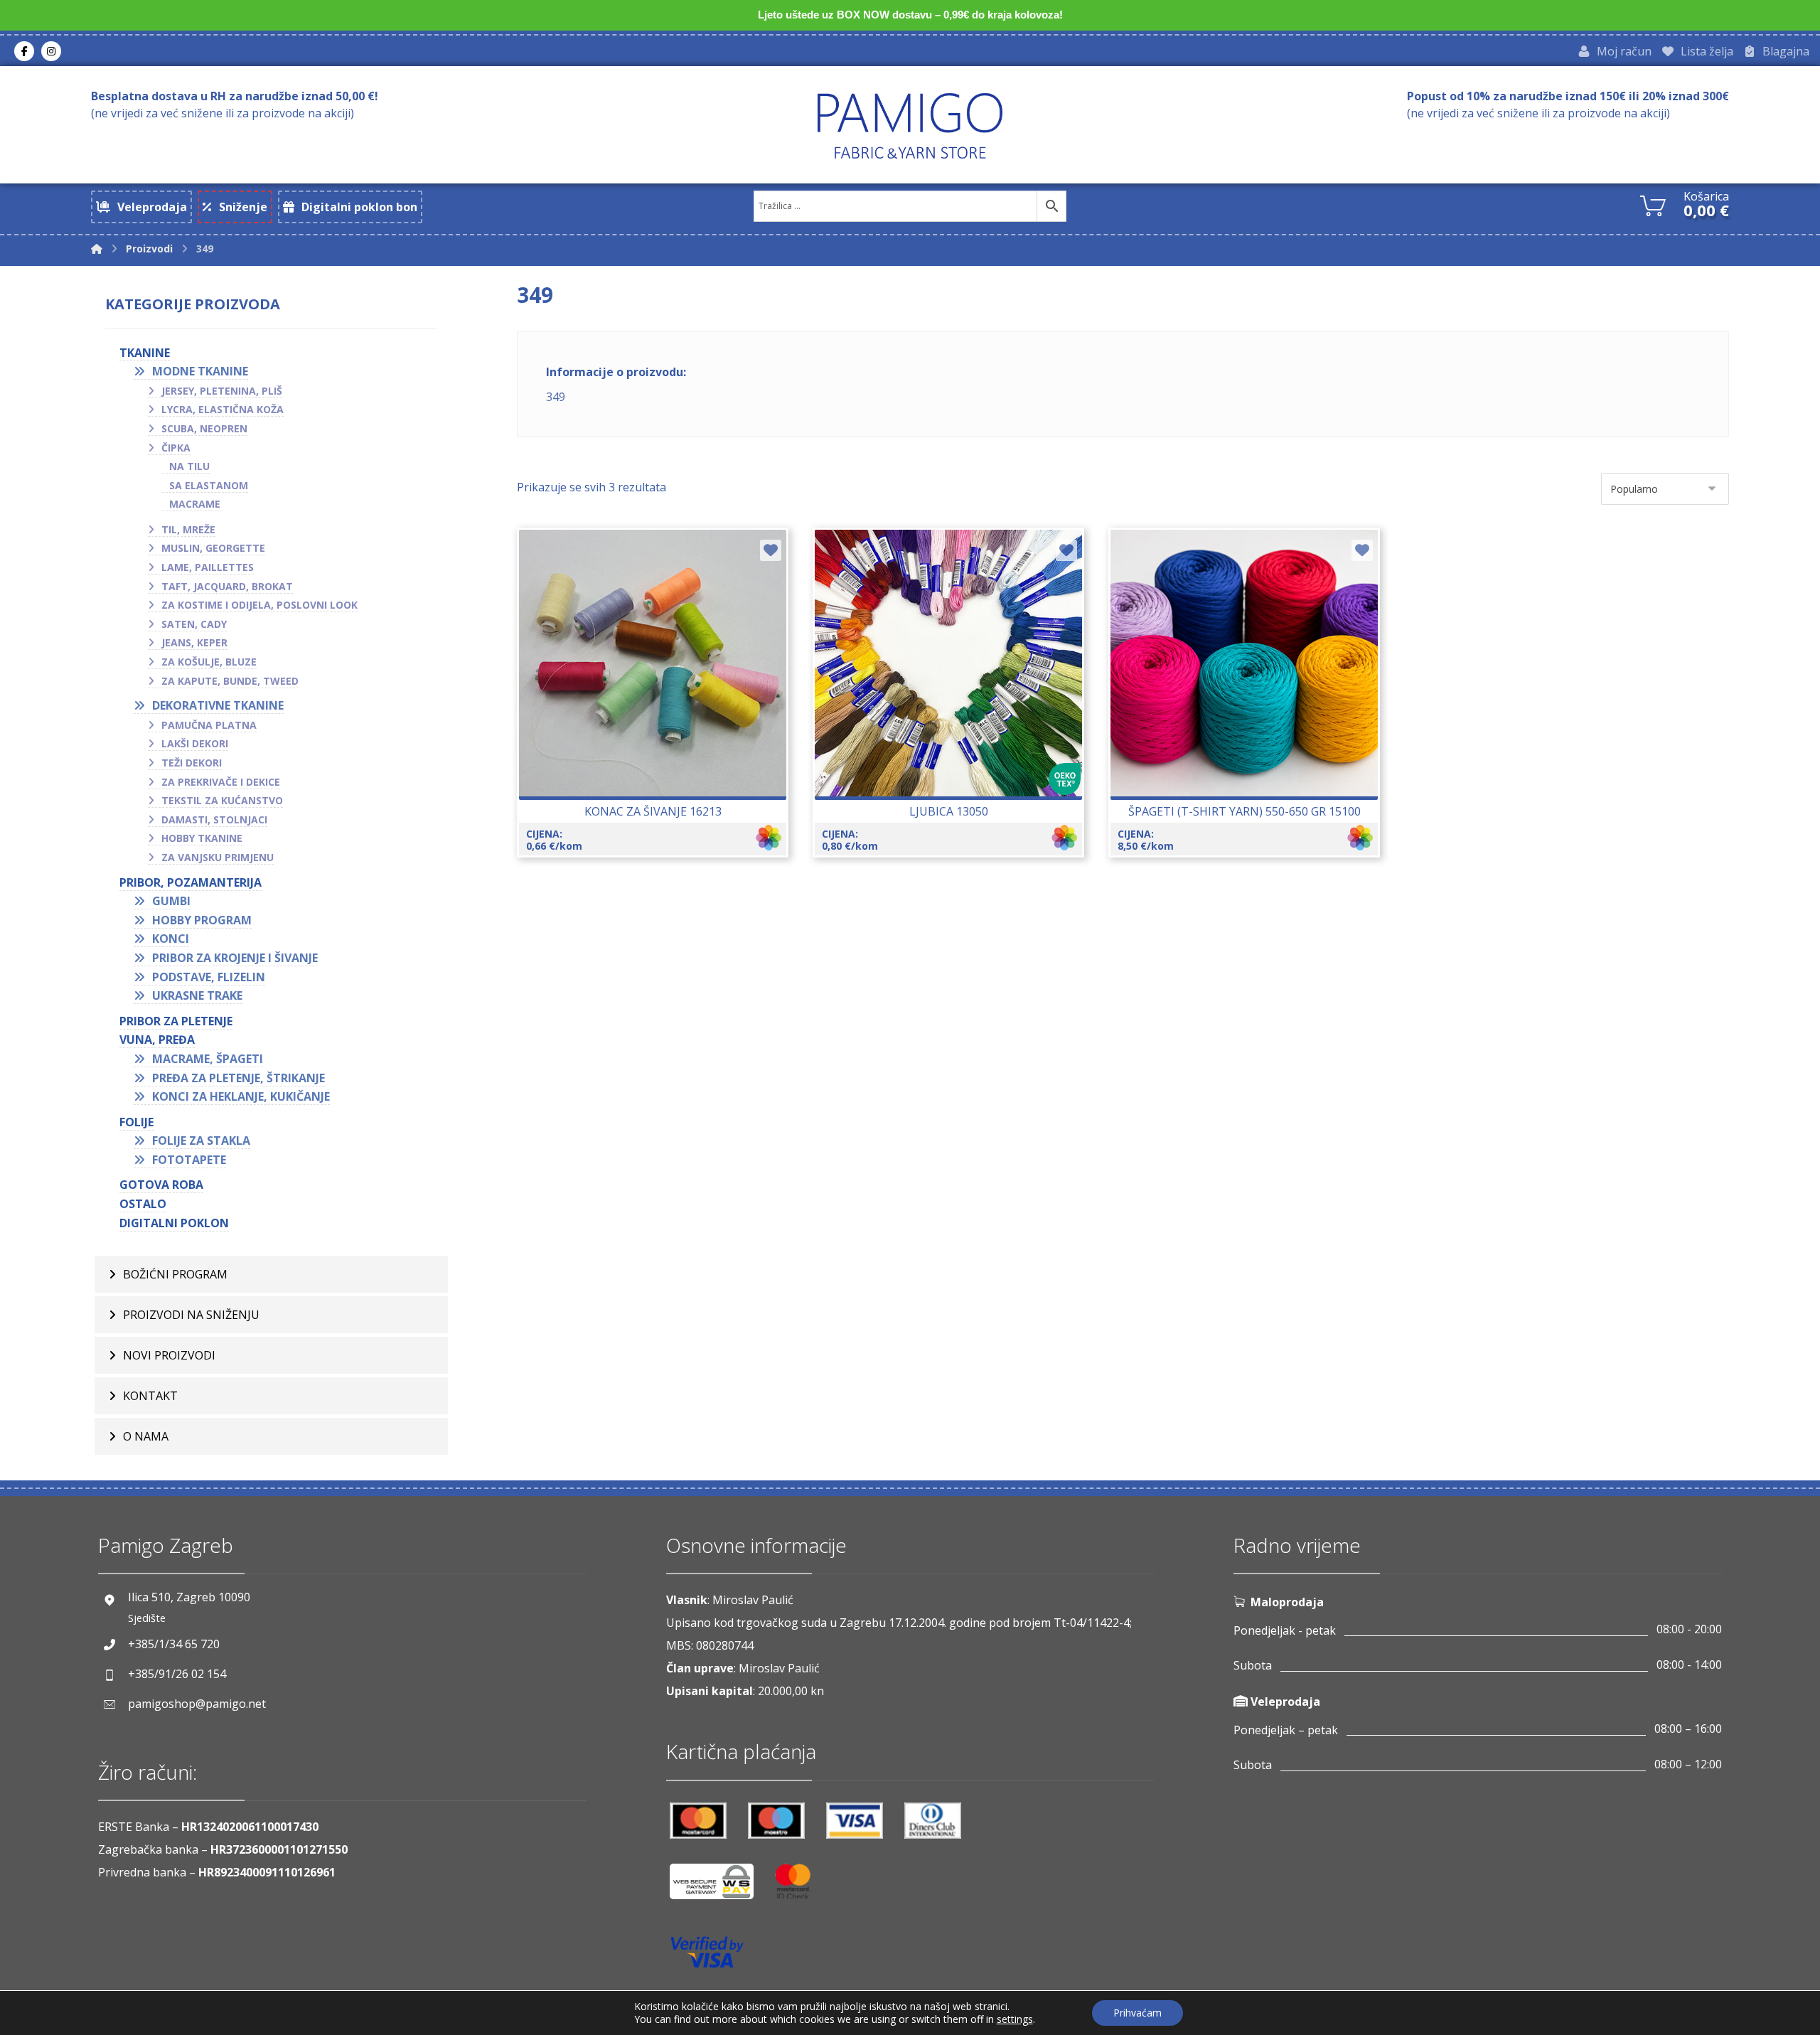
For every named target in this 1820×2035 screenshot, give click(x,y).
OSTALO (143, 1204)
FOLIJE (136, 1122)
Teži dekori (192, 763)
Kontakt (150, 1396)
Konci (171, 939)
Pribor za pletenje (176, 1021)
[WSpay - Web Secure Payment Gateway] (719, 1887)
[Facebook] (24, 51)
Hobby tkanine (202, 838)
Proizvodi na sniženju (191, 1315)
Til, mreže (188, 529)
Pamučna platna (209, 725)
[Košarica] (1653, 204)
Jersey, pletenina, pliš (222, 391)
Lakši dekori (195, 743)
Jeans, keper (194, 642)
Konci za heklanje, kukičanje (241, 1096)
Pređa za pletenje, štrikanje (239, 1078)
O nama (146, 1436)
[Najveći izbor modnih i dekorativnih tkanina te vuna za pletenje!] (910, 125)
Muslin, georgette (213, 548)
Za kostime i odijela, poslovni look (259, 605)
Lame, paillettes (208, 567)
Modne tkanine (200, 371)
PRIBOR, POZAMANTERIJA (191, 882)
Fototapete (189, 1160)
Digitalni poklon (174, 1223)
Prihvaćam (1137, 2013)
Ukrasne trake (197, 995)
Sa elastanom (209, 485)
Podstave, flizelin (209, 977)
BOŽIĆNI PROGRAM (175, 1274)
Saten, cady (194, 624)
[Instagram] (51, 51)
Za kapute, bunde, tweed (230, 681)
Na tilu (189, 466)
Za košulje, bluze (209, 662)
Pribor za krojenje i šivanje (235, 958)
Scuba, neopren (204, 428)
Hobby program (202, 920)
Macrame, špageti (208, 1059)
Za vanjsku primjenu (218, 857)
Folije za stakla (201, 1141)
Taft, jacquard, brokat (227, 586)
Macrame (195, 504)
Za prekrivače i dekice (221, 782)
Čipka (176, 448)
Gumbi (171, 901)
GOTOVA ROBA (161, 1185)
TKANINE (145, 353)
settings (1015, 2019)
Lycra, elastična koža (223, 409)
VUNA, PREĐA (157, 1040)
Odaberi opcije (661, 705)
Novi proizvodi (169, 1355)
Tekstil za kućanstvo (222, 800)
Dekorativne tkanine (218, 705)
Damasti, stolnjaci (214, 819)
